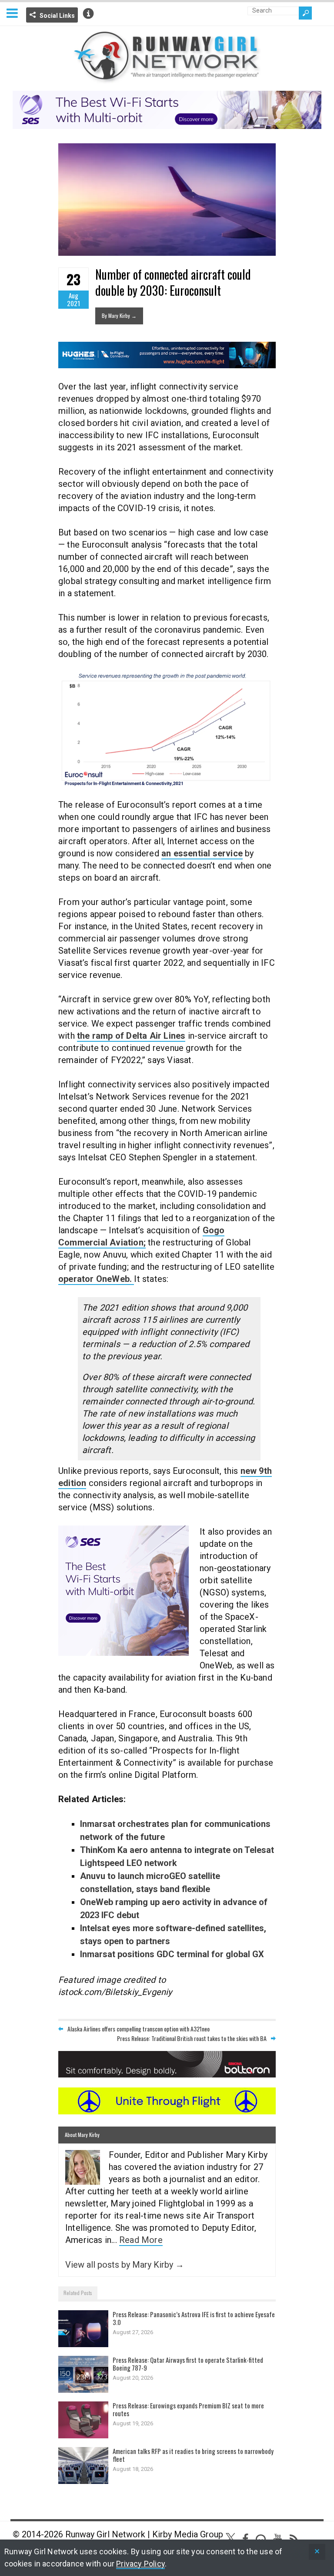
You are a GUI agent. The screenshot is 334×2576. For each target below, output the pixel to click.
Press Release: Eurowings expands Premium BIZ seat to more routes (188, 2409)
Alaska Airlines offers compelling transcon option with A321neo (139, 2029)
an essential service (202, 853)
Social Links (57, 16)
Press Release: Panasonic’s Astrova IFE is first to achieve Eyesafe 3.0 (194, 2318)
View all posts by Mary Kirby (125, 2265)
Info (88, 13)
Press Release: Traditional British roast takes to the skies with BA (192, 2038)
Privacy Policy (140, 2564)
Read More (141, 2240)
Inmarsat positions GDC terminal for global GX (172, 1954)
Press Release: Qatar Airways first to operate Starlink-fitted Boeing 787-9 (188, 2364)
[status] (317, 2552)
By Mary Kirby (119, 315)
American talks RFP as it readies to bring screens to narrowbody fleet (193, 2455)
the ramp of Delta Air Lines (131, 1036)
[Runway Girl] (167, 78)
